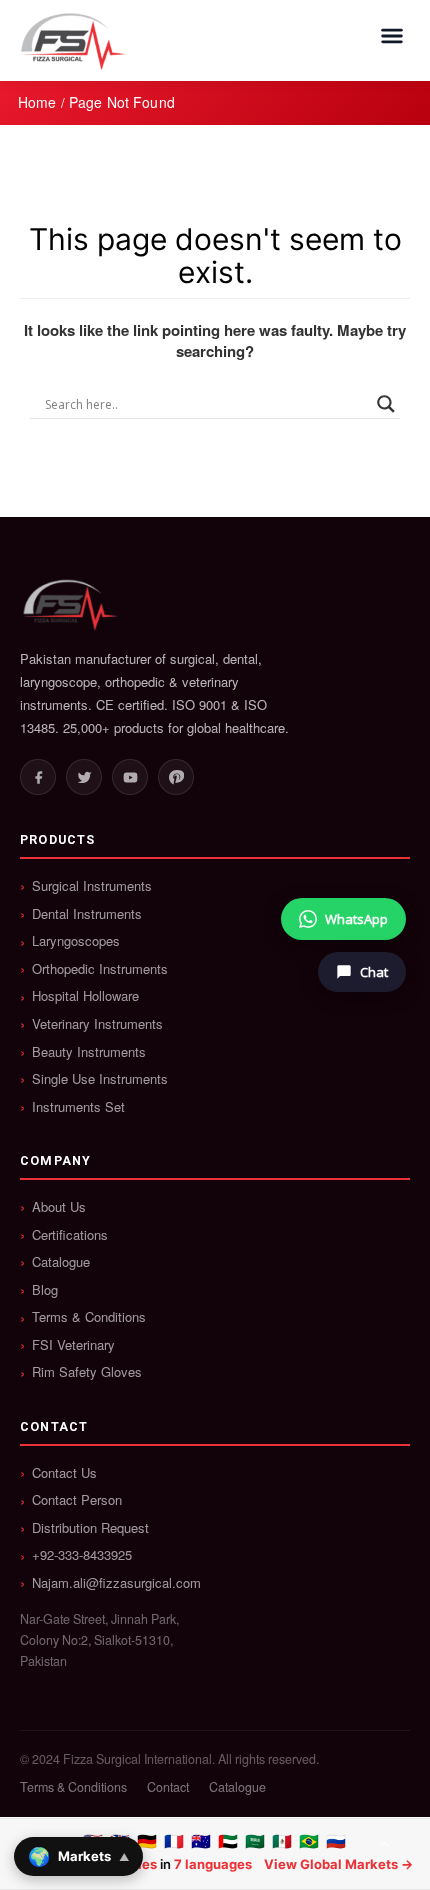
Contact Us (64, 1473)
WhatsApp (356, 919)
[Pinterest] (176, 777)
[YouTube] (130, 777)
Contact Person (77, 1500)
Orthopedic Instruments (100, 969)
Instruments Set (78, 1107)
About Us (59, 1207)
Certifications (70, 1235)
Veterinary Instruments (97, 1024)
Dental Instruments (87, 914)
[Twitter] (84, 777)
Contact (168, 1787)
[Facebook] (38, 777)
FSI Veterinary (73, 1345)
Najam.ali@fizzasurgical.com (116, 1583)
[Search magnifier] (386, 404)
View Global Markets (331, 1864)
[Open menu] (392, 36)
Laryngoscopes (76, 941)
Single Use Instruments (100, 1079)
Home (37, 102)
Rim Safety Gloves (87, 1372)
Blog (45, 1290)
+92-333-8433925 (82, 1555)
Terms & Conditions (89, 1317)
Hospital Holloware (85, 996)
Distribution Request (90, 1528)
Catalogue (61, 1262)
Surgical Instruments (92, 886)
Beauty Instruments (89, 1052)
